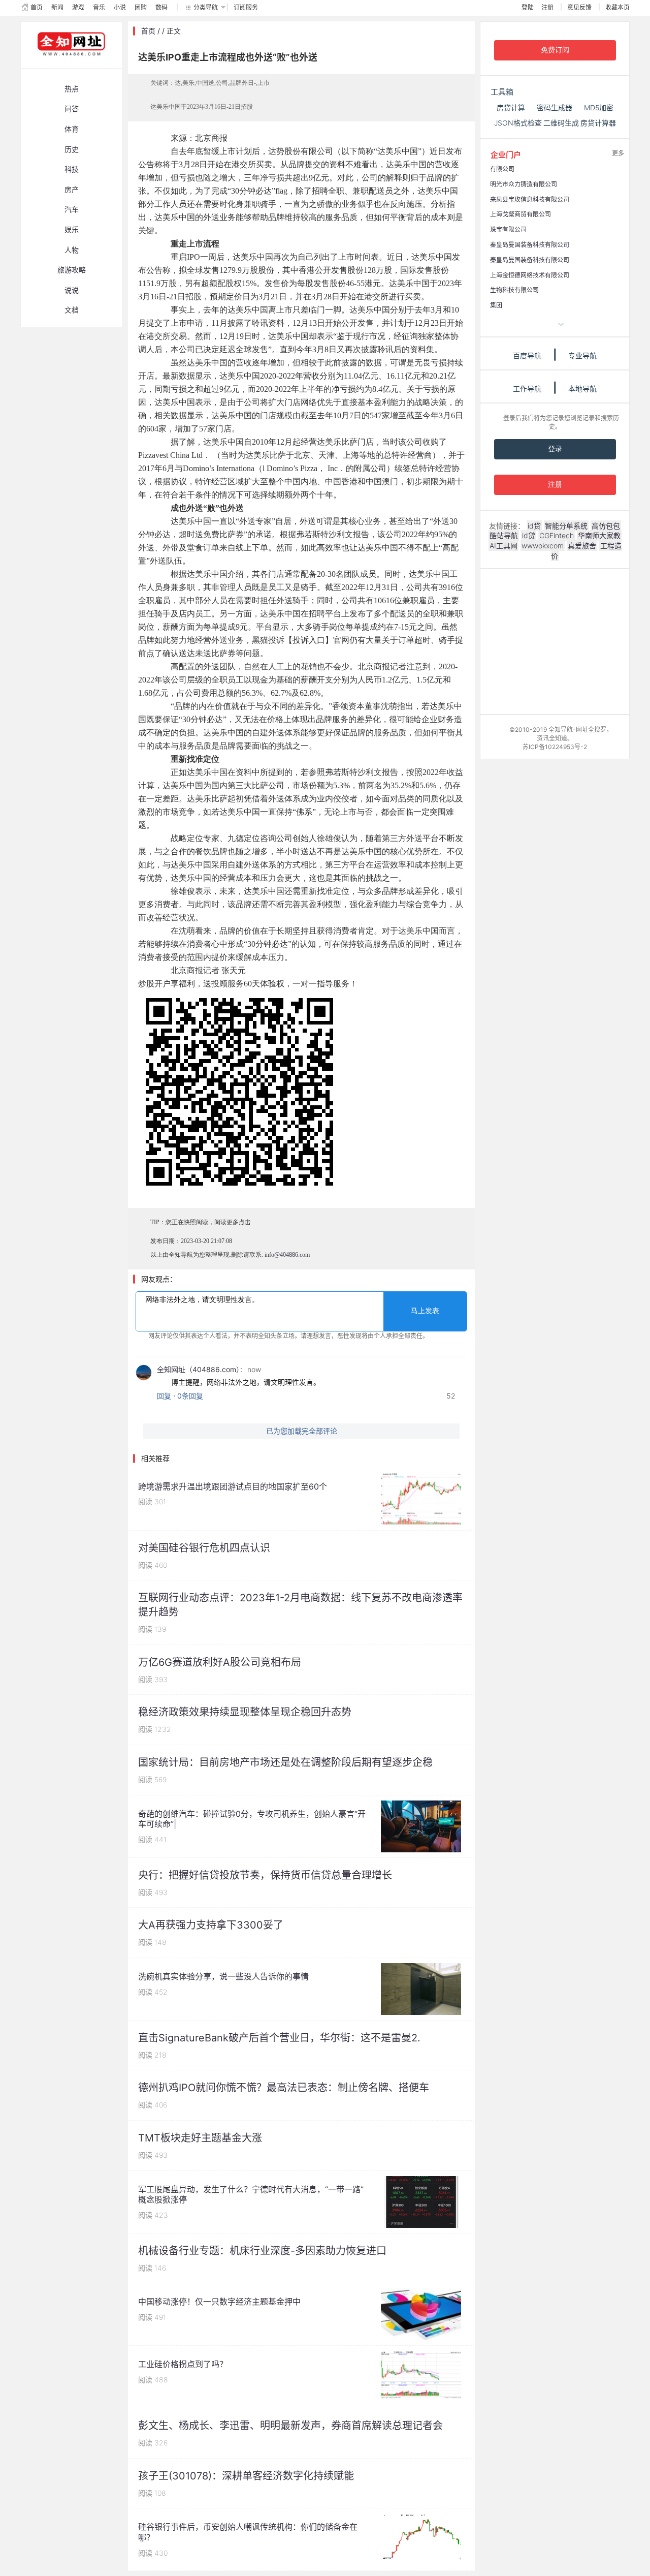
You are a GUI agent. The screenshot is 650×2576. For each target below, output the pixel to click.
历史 (72, 149)
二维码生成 (561, 123)
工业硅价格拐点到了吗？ (183, 2364)
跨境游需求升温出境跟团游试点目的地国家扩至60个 (233, 1486)
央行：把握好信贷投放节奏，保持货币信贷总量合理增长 (265, 1875)
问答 (72, 108)
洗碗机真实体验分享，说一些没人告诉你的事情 (223, 1976)
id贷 (534, 526)
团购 (141, 7)
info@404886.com (287, 1255)
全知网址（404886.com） (198, 1369)
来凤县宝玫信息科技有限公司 (530, 199)
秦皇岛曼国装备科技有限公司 (530, 245)
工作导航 (527, 389)
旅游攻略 (72, 270)
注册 (547, 7)
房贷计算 (511, 107)
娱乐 (72, 229)
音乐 (99, 7)
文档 (72, 310)
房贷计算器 (598, 123)
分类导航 (206, 7)
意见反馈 (579, 7)
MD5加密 (599, 107)
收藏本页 (617, 7)
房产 (72, 189)
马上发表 (425, 1311)
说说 (72, 290)
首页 (37, 7)
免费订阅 (555, 50)
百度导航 (527, 355)
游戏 (78, 7)
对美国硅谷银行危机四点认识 (204, 1548)
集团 (496, 305)
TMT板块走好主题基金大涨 (200, 2138)
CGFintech (557, 535)
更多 (618, 153)
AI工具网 (503, 546)
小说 (120, 7)
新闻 (57, 7)
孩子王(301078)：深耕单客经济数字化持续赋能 (246, 2476)
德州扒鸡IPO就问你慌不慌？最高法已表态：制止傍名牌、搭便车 (284, 2088)
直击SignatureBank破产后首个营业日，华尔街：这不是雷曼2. (279, 2038)
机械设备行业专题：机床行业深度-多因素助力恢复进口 (262, 2251)
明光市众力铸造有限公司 (524, 184)
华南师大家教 (599, 535)
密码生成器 (555, 107)
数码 (161, 7)
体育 (72, 129)
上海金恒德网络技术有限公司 (530, 275)
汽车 (72, 209)
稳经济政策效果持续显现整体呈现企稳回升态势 (245, 1712)
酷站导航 (504, 535)
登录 (555, 449)
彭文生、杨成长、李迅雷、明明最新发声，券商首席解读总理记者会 (290, 2426)
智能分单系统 (566, 526)
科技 (72, 169)
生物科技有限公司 (514, 290)
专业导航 (582, 355)
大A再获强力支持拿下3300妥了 (211, 1925)
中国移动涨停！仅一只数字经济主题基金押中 (219, 2302)
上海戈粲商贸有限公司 (521, 214)
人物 (72, 250)
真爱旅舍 (582, 546)
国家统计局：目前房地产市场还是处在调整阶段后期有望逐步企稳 (285, 1762)
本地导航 (582, 389)
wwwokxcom (543, 546)
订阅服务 (246, 7)
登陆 (528, 7)
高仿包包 (606, 526)
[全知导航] (63, 63)
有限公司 (502, 169)
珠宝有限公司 (508, 229)
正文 (174, 31)
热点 (72, 89)
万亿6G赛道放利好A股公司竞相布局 (220, 1662)
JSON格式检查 (518, 123)
